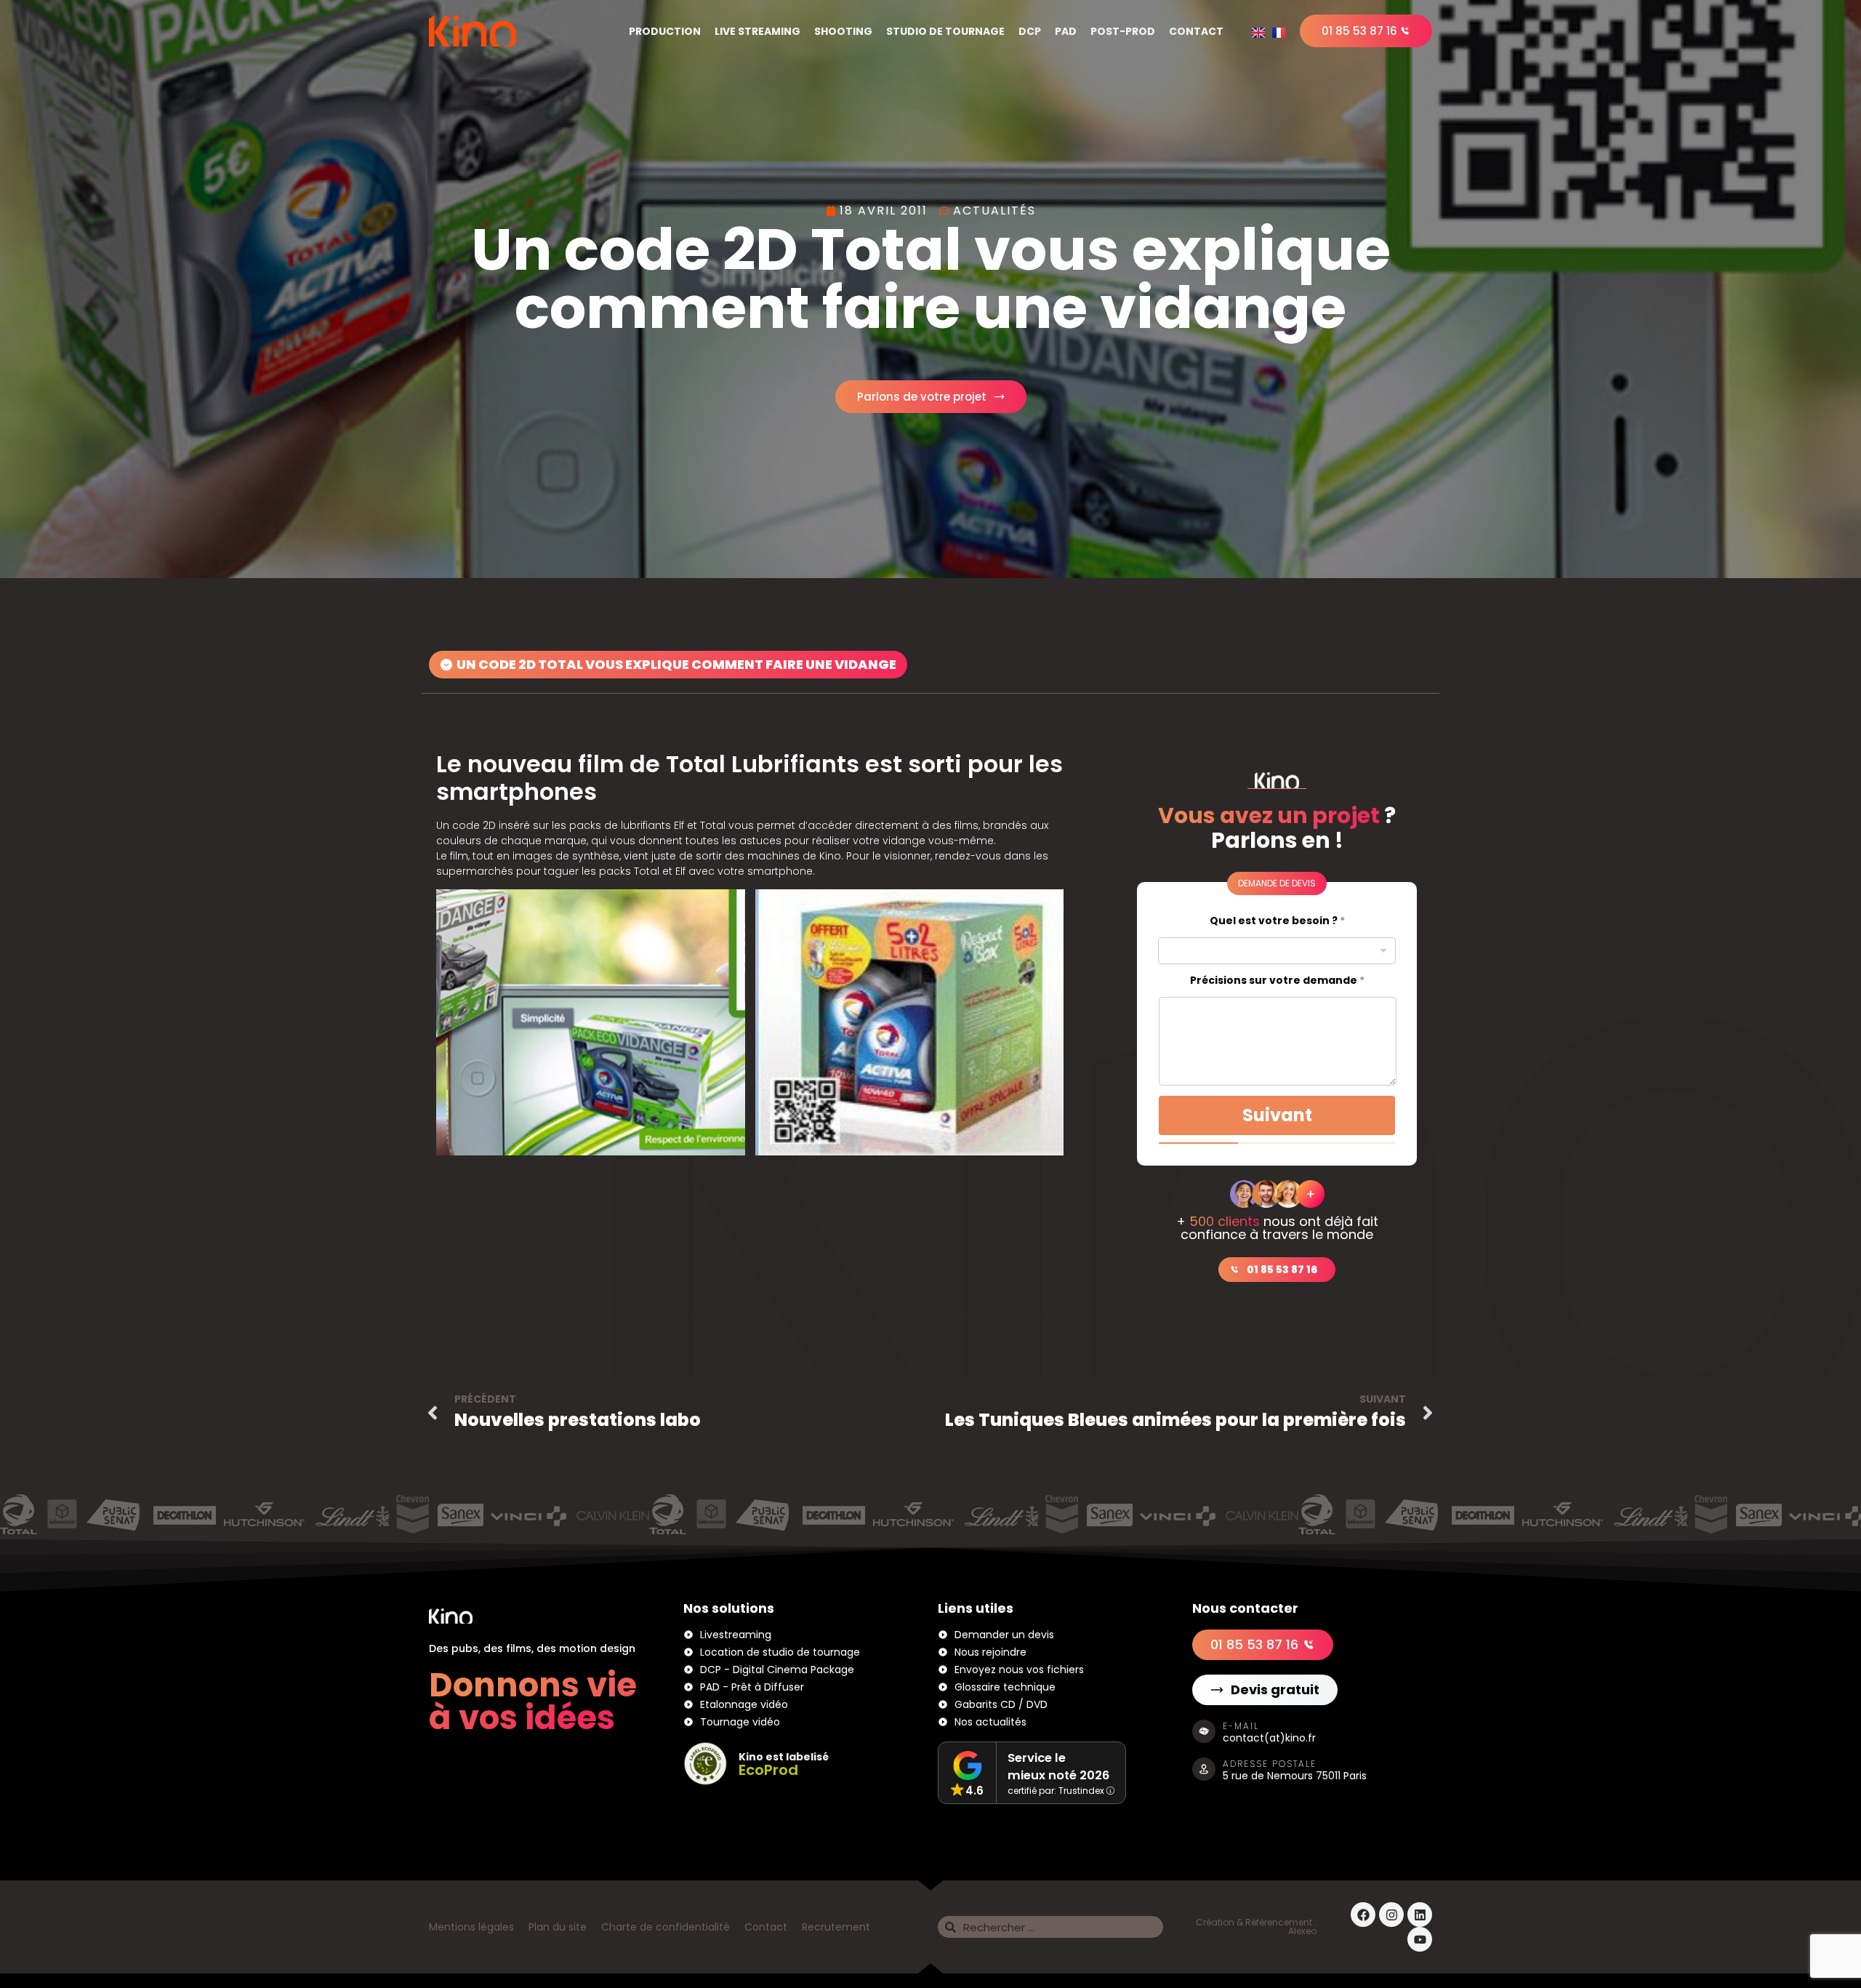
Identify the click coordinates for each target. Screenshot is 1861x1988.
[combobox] (1277, 951)
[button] (668, 665)
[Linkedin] (1420, 1915)
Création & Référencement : (1256, 1922)
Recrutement (836, 1927)
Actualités (994, 211)
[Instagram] (1391, 1915)
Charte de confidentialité (666, 1927)
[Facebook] (1363, 1915)
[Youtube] (1420, 1939)
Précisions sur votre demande (1277, 981)
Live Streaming (757, 31)
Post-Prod (1123, 31)
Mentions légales (471, 1927)
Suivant (1277, 1115)
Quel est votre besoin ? (1277, 921)
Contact (1196, 31)
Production (665, 31)
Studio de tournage (945, 31)
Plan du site (558, 1927)
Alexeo (1302, 1931)
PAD (1066, 31)
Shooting (843, 31)
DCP (1030, 31)
